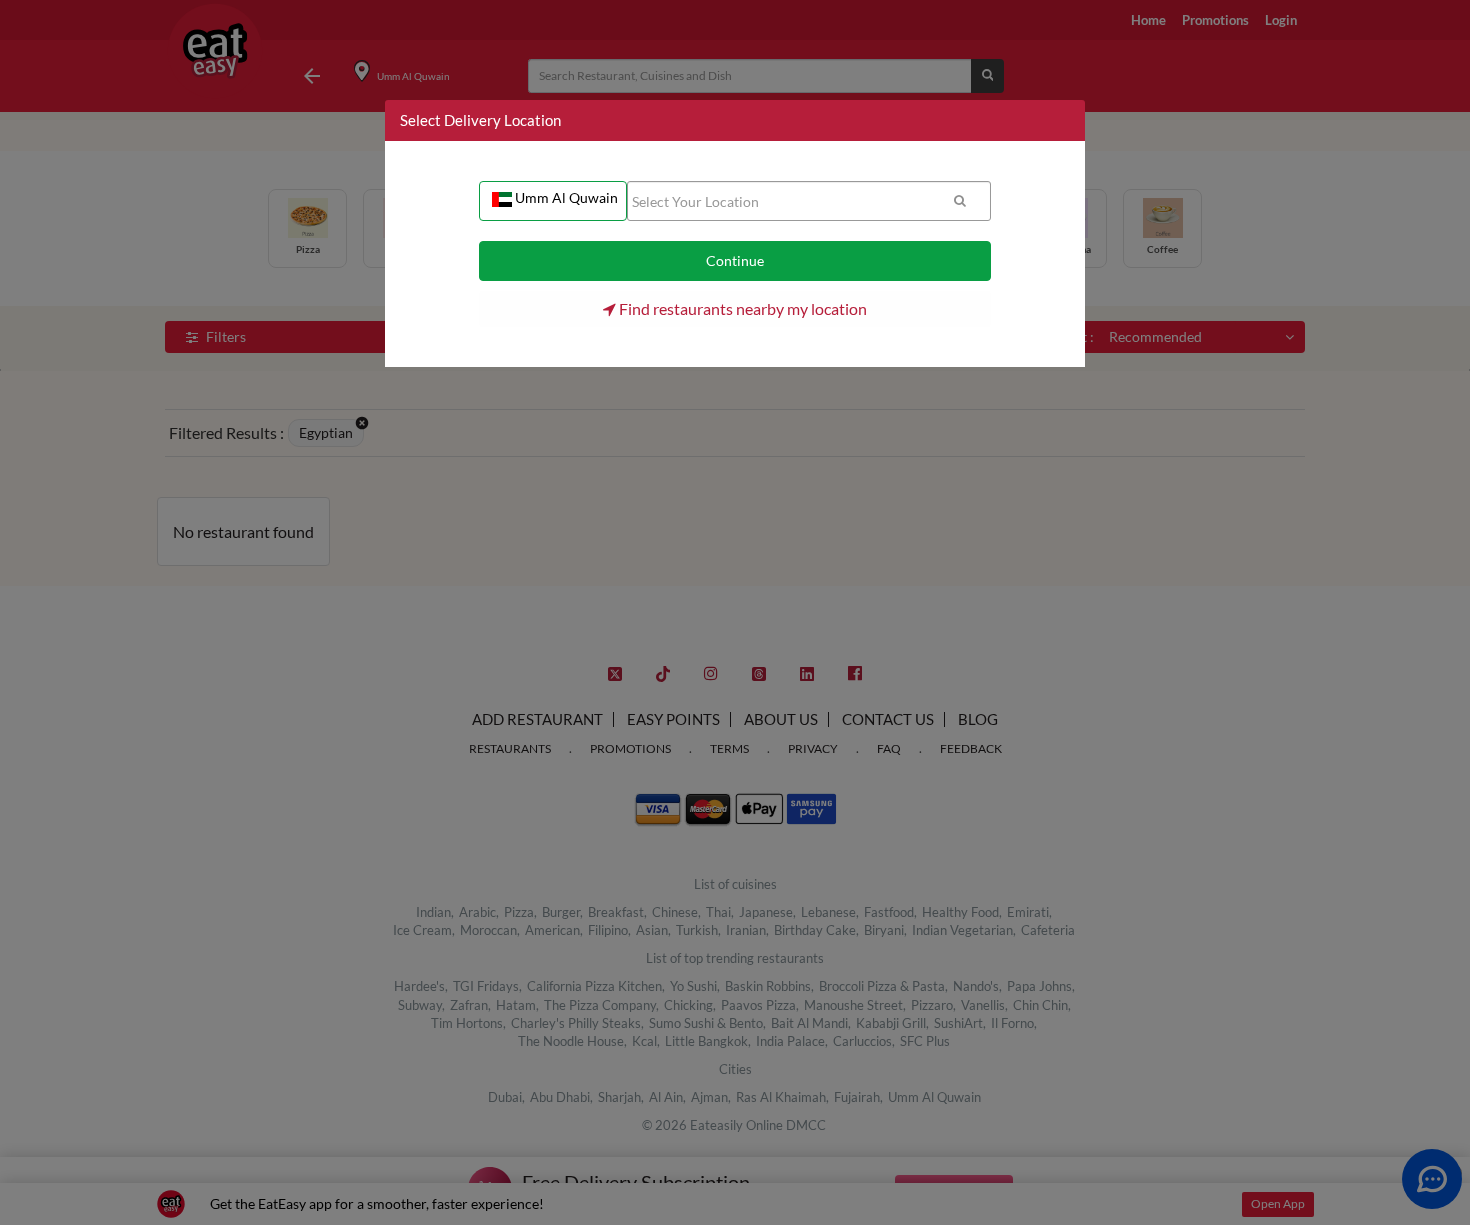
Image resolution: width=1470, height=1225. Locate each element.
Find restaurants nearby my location (741, 308)
